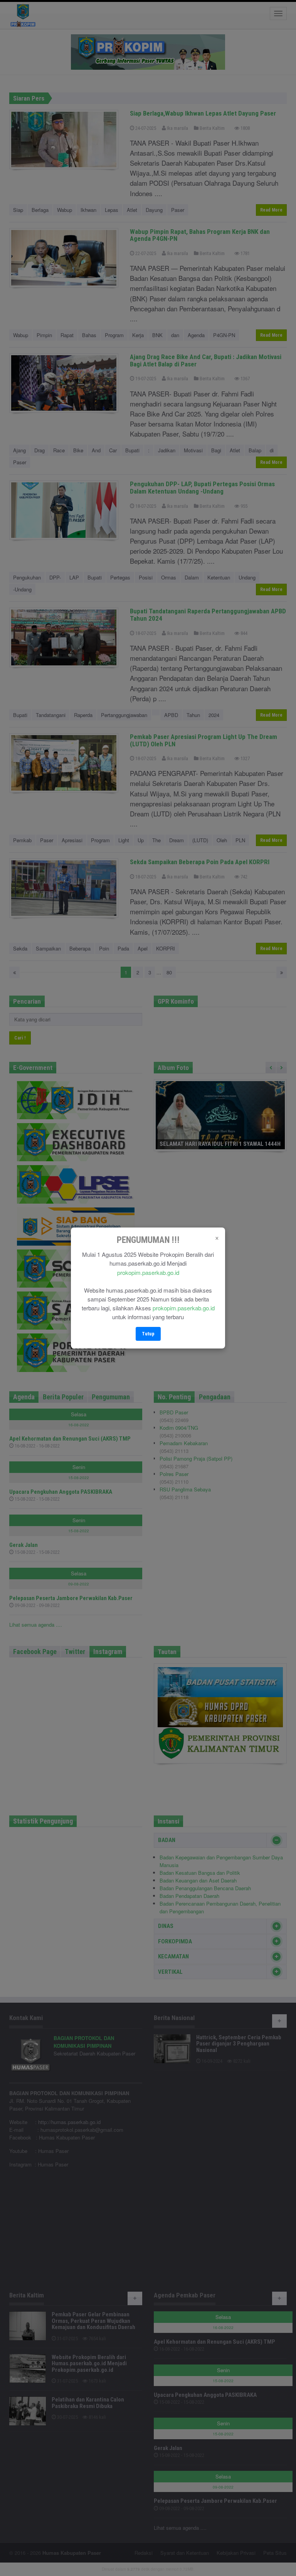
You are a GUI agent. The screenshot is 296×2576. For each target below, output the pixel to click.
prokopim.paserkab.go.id (148, 1272)
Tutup (148, 1334)
